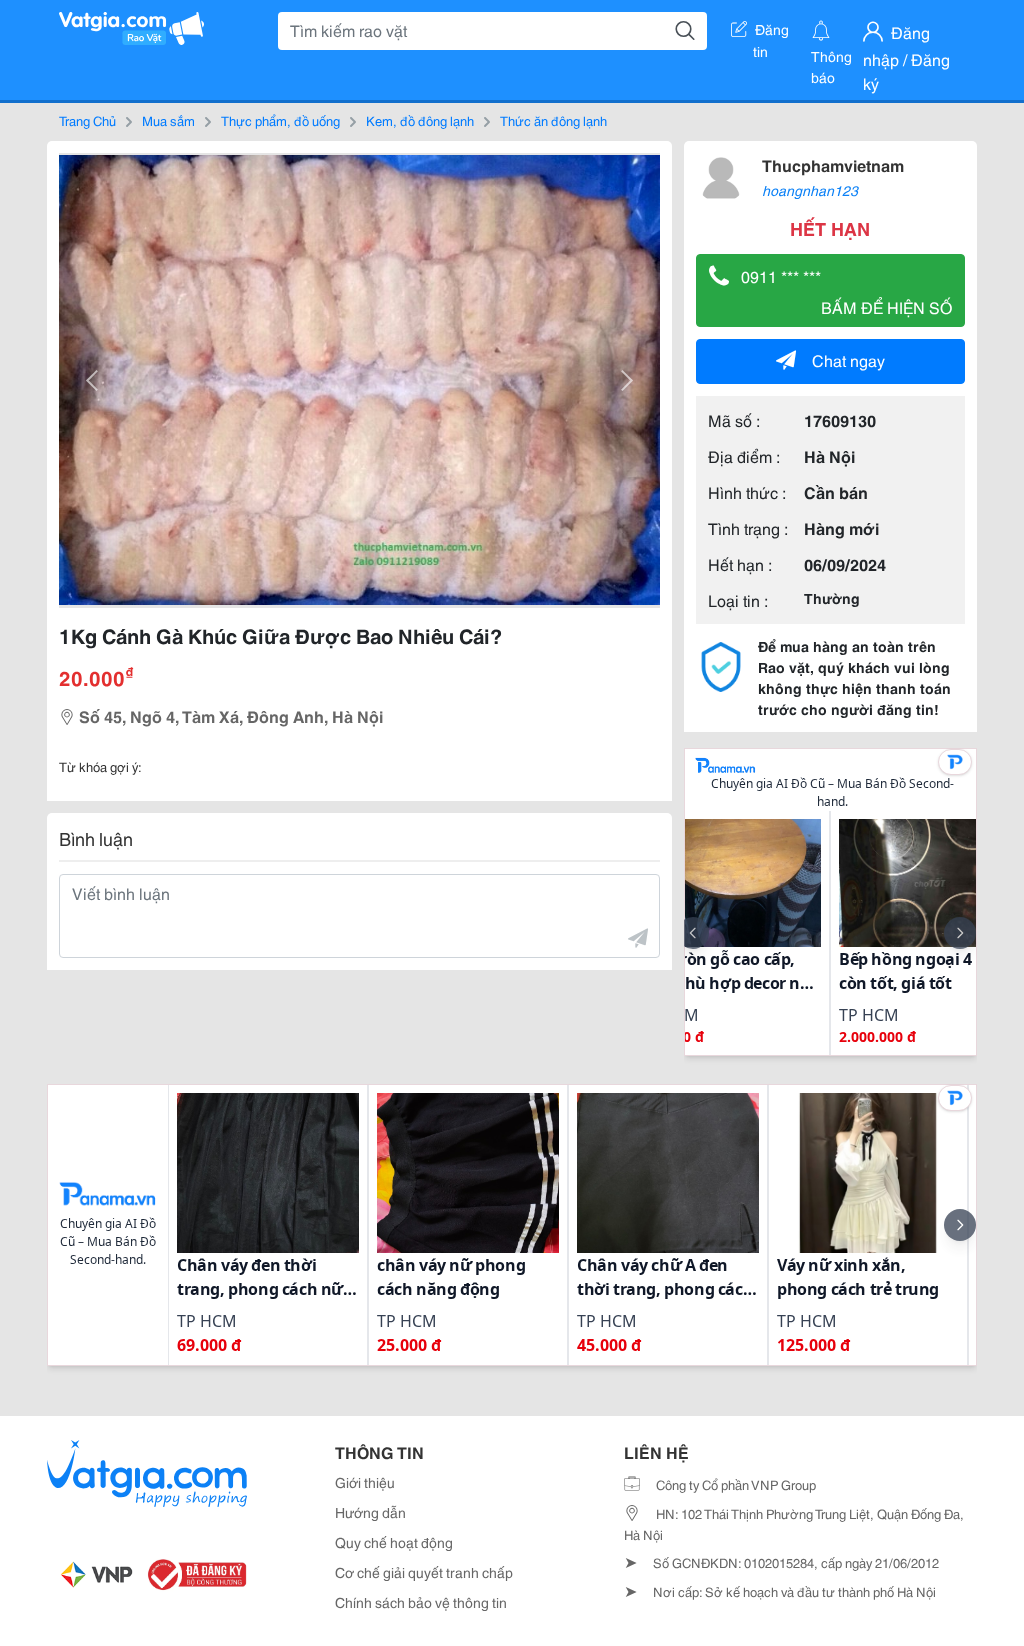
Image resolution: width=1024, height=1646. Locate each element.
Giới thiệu (365, 1482)
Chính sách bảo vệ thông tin (421, 1602)
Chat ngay (848, 359)
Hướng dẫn (370, 1512)
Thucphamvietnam (833, 164)
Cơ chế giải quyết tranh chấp (424, 1572)
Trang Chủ (87, 120)
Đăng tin (771, 33)
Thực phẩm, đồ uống (280, 120)
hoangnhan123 (810, 190)
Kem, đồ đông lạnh (420, 120)
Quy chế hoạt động (394, 1542)
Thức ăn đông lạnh (553, 120)
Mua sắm (168, 120)
